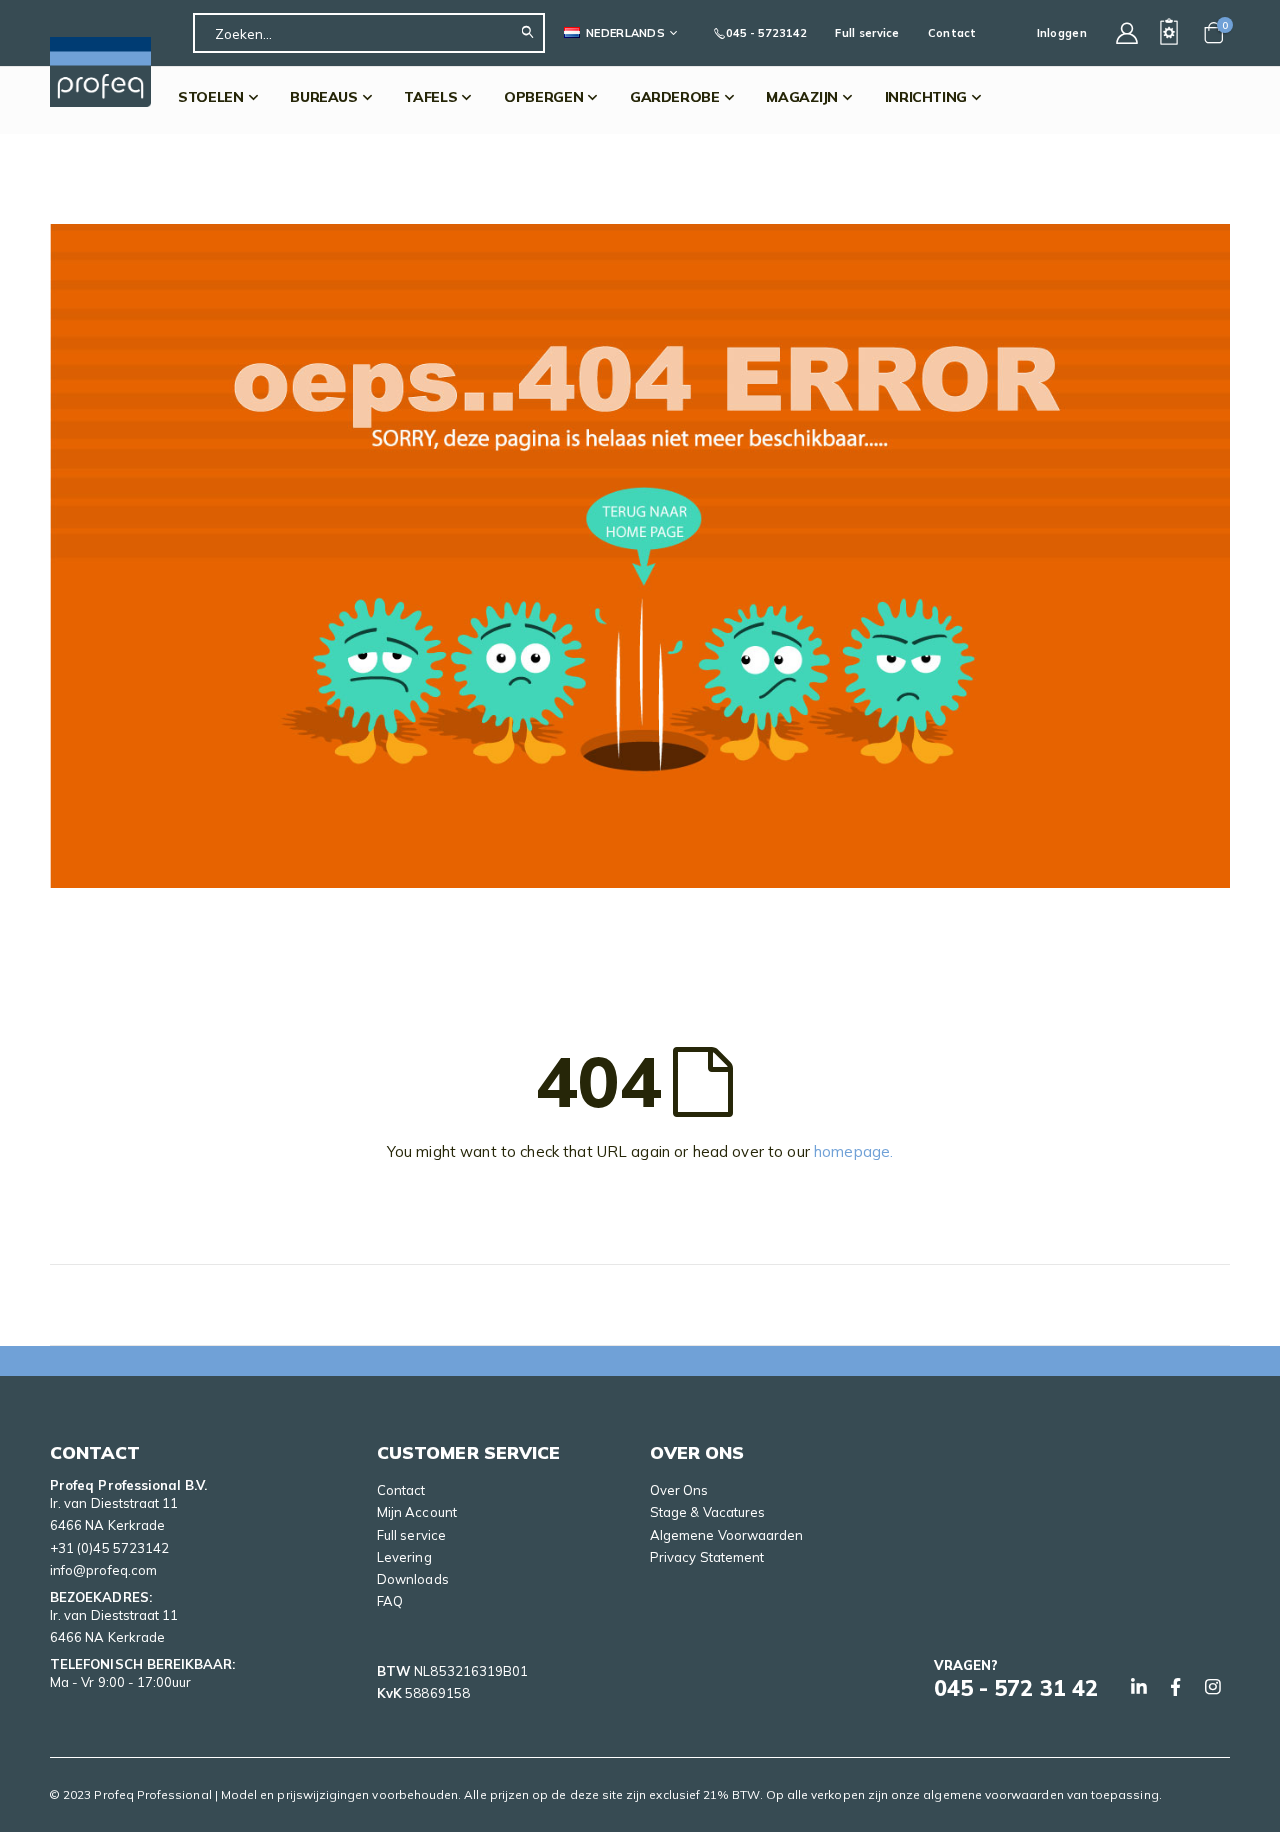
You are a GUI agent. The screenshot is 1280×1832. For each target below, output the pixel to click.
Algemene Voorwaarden (726, 1535)
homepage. (853, 1151)
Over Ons (679, 1490)
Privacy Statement (707, 1557)
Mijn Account (417, 1512)
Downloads (413, 1579)
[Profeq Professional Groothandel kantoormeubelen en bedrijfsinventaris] (100, 72)
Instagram (1213, 1687)
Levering (404, 1557)
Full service (867, 33)
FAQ (390, 1601)
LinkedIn (1139, 1687)
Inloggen (1062, 33)
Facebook (1176, 1687)
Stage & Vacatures (707, 1512)
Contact (952, 33)
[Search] (532, 33)
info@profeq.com (103, 1570)
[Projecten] (1169, 33)
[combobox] (369, 33)
